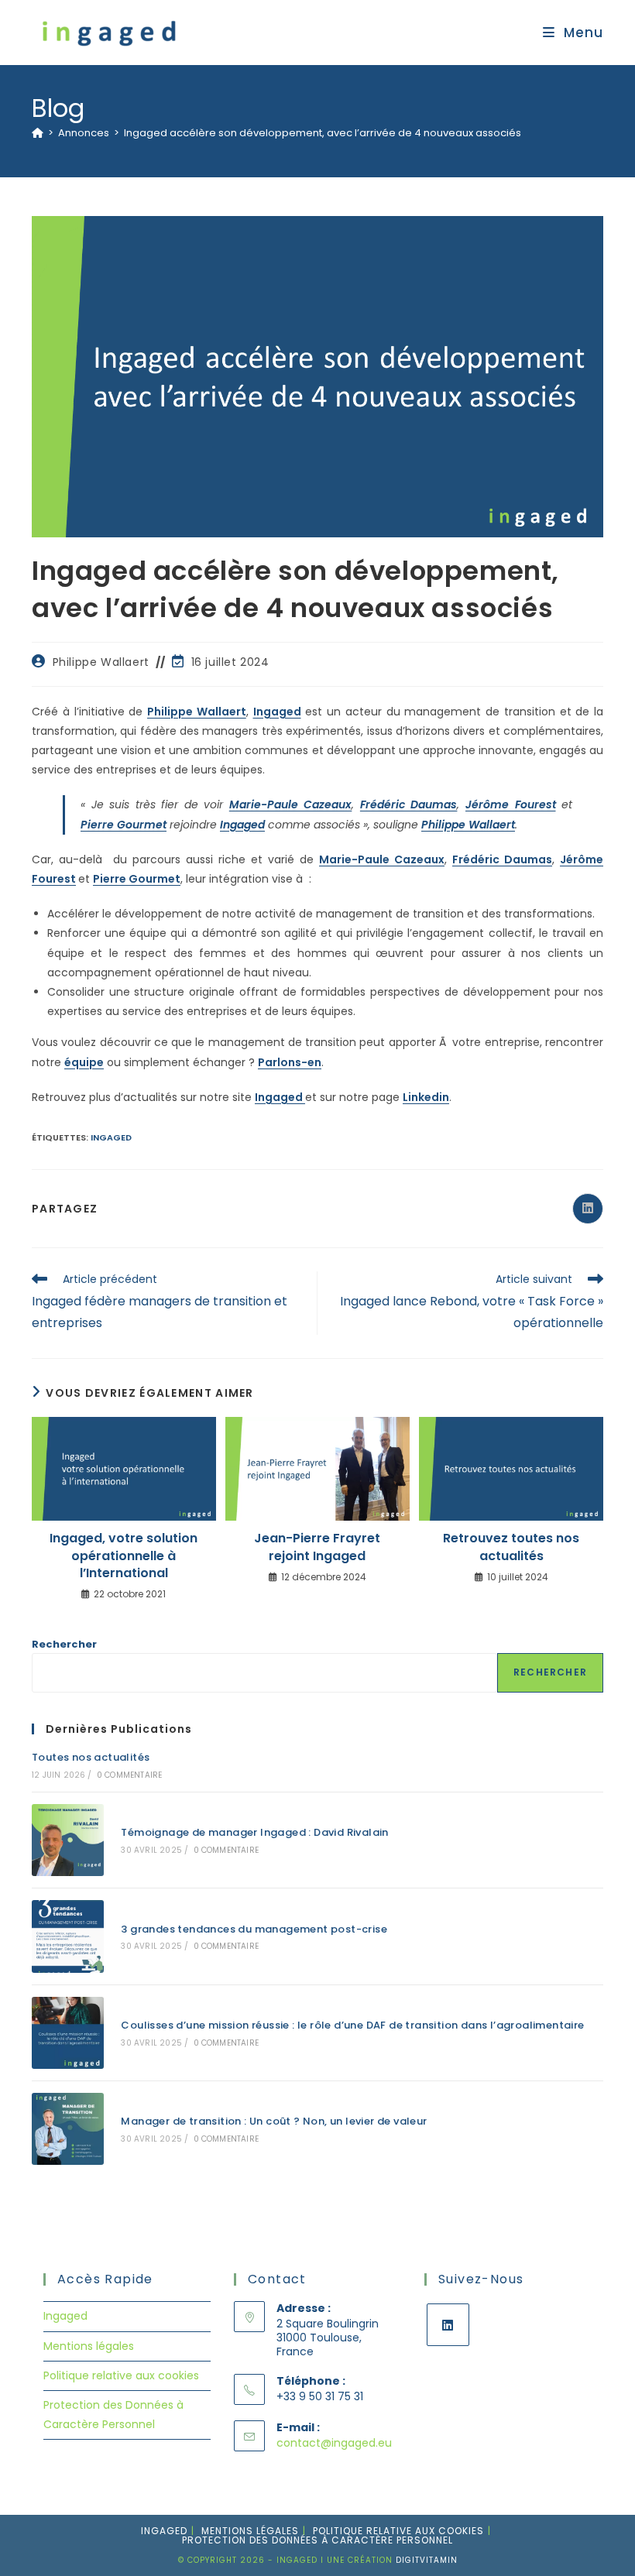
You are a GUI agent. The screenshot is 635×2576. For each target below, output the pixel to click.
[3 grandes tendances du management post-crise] (68, 1936)
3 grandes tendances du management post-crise (254, 1929)
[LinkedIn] (448, 2325)
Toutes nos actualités (91, 1757)
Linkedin (426, 1097)
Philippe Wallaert (101, 662)
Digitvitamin (427, 2560)
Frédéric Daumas (409, 804)
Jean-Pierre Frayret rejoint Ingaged (317, 1547)
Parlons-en (290, 1062)
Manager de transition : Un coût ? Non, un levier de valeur (274, 2121)
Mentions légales (89, 2346)
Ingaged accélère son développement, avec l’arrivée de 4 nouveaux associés (323, 133)
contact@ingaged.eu (334, 2443)
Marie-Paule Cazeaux (291, 804)
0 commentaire (130, 1775)
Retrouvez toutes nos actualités (511, 1547)
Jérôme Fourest (511, 804)
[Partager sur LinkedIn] (588, 1209)
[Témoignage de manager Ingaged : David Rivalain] (68, 1840)
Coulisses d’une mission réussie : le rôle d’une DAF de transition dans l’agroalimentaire (352, 2025)
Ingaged (277, 712)
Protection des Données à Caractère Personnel (317, 2540)
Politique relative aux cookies (121, 2375)
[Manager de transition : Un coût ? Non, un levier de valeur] (68, 2129)
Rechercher (64, 1644)
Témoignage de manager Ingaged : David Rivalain (254, 1832)
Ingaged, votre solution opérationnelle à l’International (124, 1556)
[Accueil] (38, 133)
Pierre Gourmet (124, 825)
